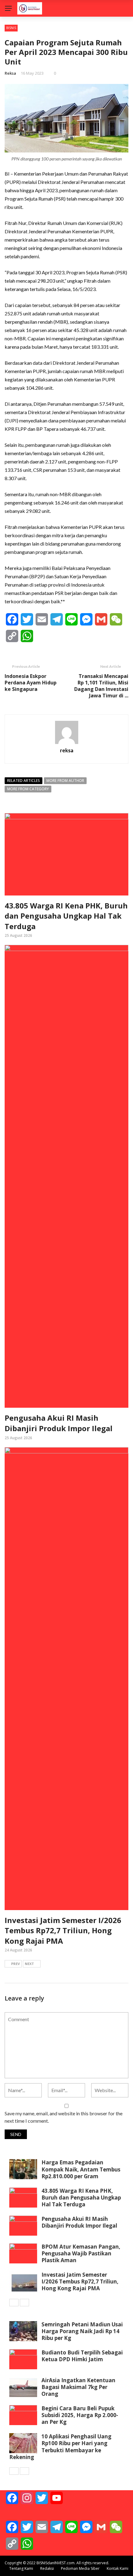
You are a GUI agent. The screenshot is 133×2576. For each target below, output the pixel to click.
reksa (10, 73)
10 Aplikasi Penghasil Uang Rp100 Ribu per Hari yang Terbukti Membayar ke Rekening (60, 2447)
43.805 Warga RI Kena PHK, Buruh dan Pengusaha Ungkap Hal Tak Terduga (66, 916)
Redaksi (47, 2568)
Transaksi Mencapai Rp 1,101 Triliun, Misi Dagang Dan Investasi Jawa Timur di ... (101, 686)
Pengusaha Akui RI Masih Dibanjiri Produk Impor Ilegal (59, 1423)
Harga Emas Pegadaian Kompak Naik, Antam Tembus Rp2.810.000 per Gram (81, 2169)
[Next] (24, 2303)
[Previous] (14, 2303)
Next (29, 1964)
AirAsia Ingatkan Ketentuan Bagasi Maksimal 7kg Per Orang (78, 2387)
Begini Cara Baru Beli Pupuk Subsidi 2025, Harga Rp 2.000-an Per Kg (80, 2415)
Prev (15, 1964)
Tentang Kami (21, 2568)
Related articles (24, 781)
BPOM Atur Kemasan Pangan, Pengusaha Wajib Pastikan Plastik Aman (81, 2253)
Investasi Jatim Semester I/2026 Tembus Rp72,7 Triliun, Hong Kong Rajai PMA (63, 1930)
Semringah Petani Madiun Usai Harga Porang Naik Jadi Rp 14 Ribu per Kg (82, 2331)
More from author (65, 781)
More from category (28, 789)
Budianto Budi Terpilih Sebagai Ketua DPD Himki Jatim (82, 2356)
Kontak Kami (118, 2568)
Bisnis (11, 28)
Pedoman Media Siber (80, 2568)
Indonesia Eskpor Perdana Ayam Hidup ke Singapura (31, 683)
